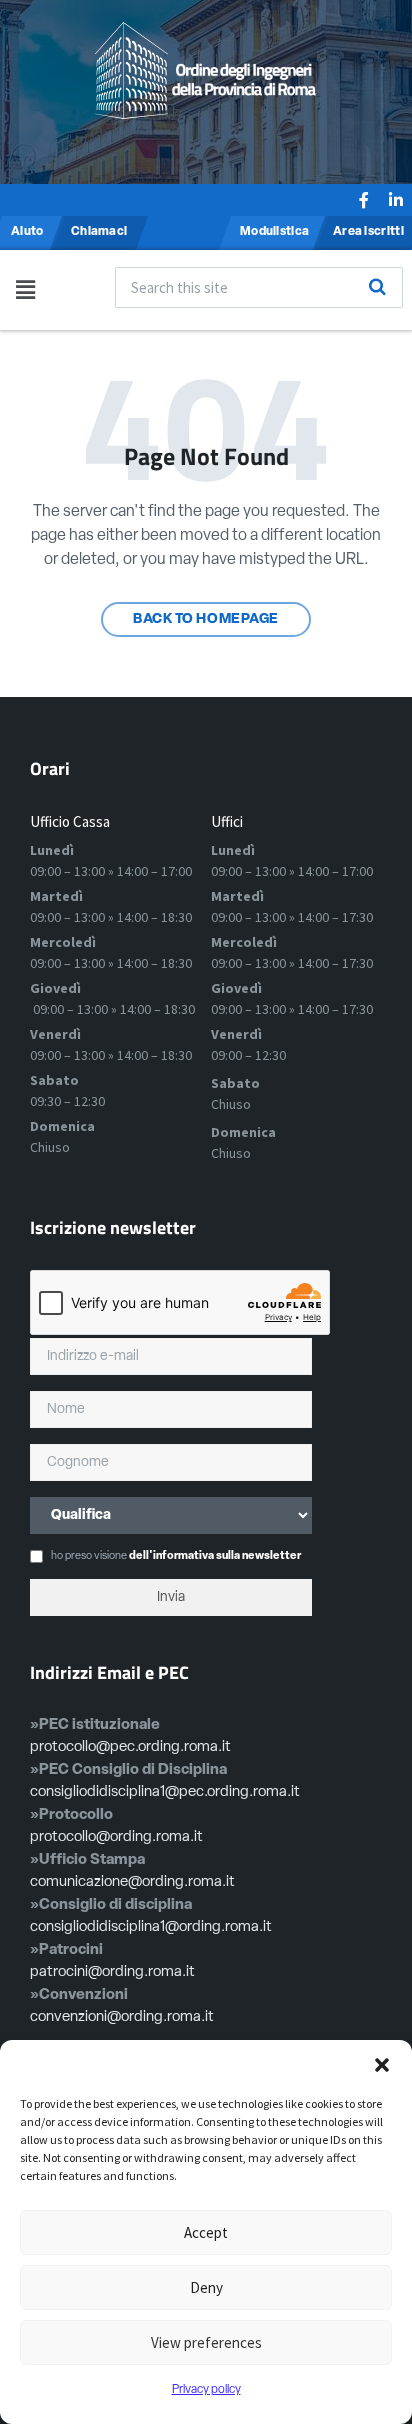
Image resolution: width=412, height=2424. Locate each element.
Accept (206, 2232)
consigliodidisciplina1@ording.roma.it (151, 1927)
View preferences (206, 2342)
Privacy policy (206, 2390)
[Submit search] (378, 287)
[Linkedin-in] (396, 200)
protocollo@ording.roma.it (116, 1837)
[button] (382, 2065)
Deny (206, 2287)
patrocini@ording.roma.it (112, 1972)
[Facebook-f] (364, 200)
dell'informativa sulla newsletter (215, 1556)
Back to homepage (206, 619)
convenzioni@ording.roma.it (122, 2017)
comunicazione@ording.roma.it (132, 1882)
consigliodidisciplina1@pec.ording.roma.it (165, 1792)
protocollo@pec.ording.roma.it (130, 1747)
